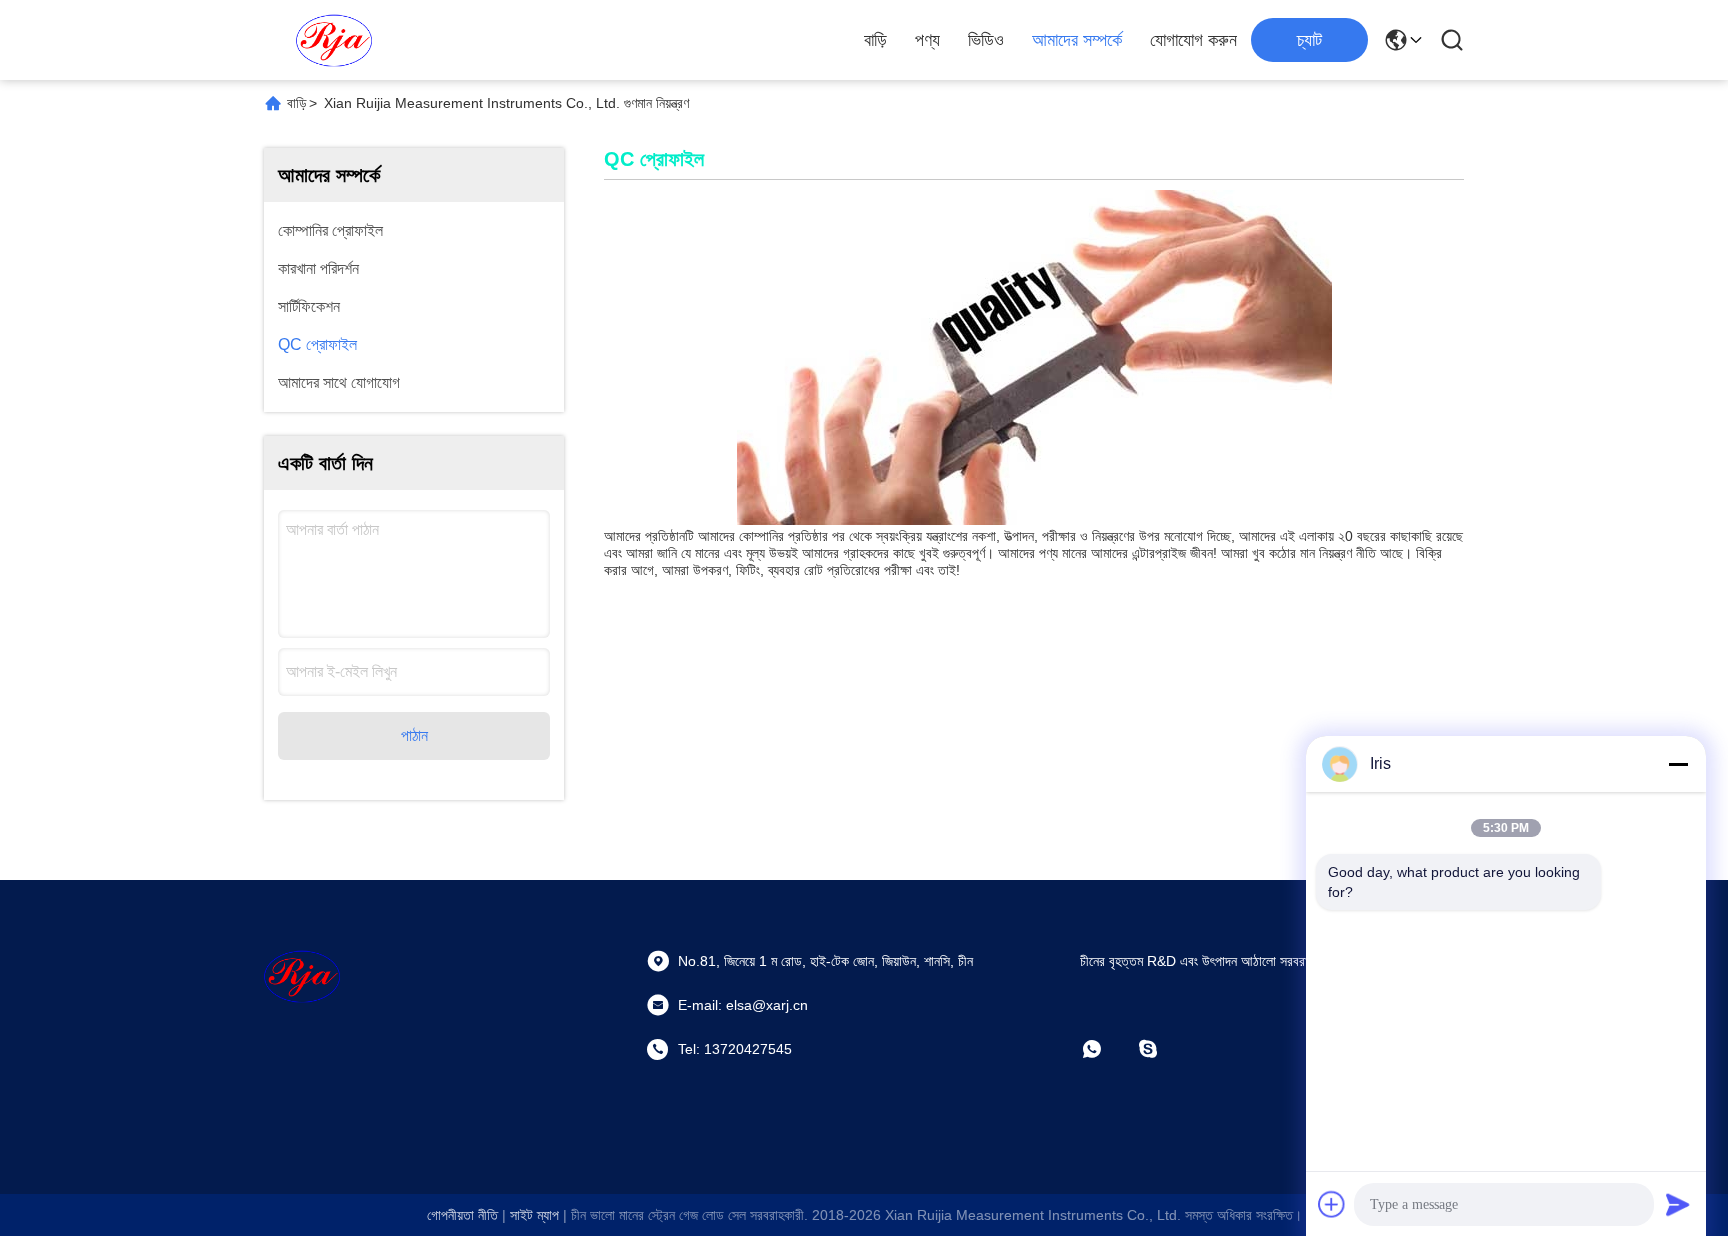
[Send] (1678, 1204)
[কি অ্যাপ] (1106, 1049)
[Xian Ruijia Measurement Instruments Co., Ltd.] (334, 40)
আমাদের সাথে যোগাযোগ (339, 382)
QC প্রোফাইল (317, 344)
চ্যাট (1309, 40)
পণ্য (927, 40)
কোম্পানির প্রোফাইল (330, 230)
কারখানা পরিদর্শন (318, 268)
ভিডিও (986, 40)
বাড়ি (875, 40)
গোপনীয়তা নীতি (462, 1215)
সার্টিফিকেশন (309, 306)
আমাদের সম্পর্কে (1077, 40)
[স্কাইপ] (1162, 1049)
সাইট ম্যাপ (534, 1215)
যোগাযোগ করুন (1193, 40)
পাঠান (414, 735)
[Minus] (1678, 764)
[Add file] (1332, 1204)
